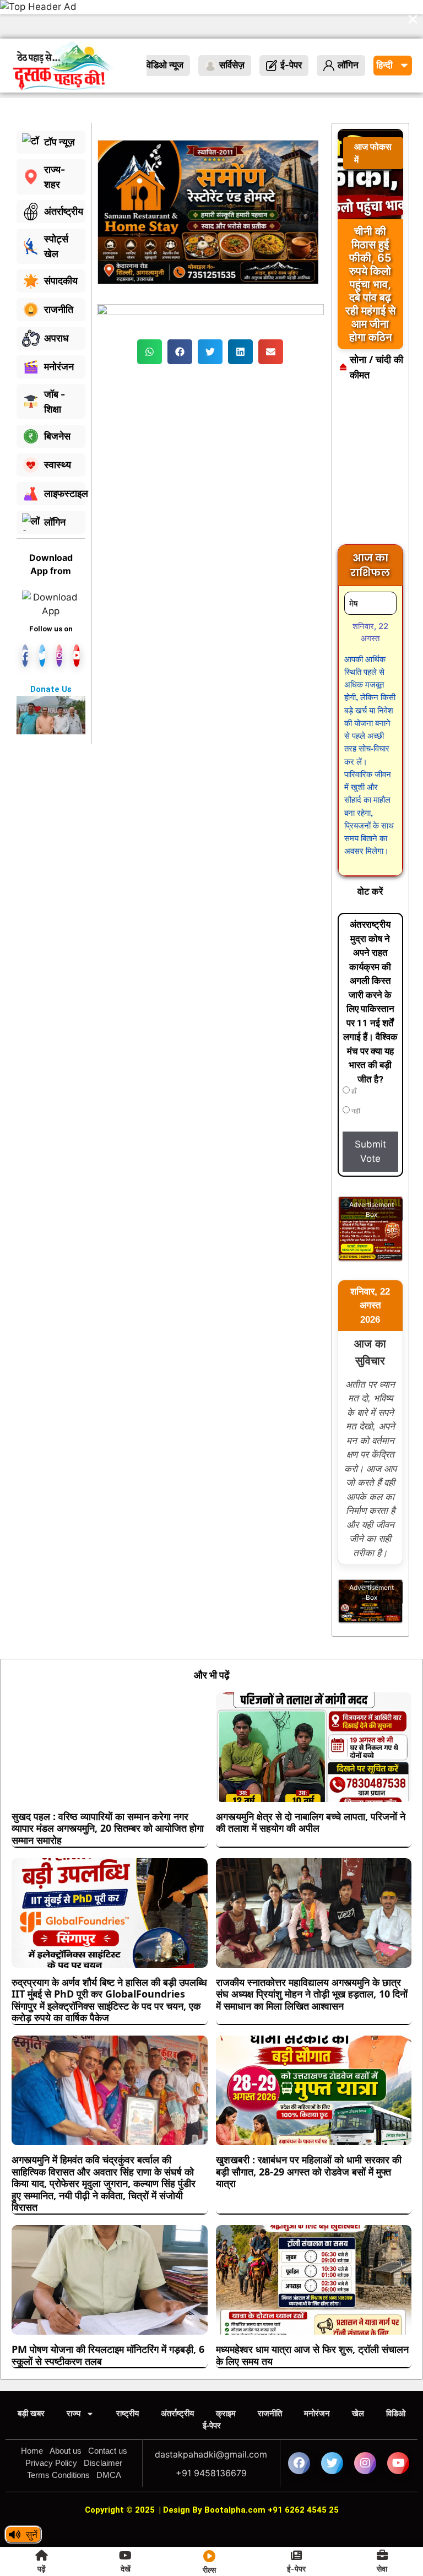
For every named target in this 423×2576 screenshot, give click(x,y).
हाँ (353, 1053)
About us (66, 2412)
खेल (358, 2375)
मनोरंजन (317, 2375)
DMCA (109, 2436)
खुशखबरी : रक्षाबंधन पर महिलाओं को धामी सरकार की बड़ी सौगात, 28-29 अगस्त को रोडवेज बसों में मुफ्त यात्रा (309, 2133)
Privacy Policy (51, 2424)
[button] (150, 313)
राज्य (74, 2375)
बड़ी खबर (31, 2375)
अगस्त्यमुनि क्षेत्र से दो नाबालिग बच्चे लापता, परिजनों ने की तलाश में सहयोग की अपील (311, 1784)
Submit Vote (370, 1113)
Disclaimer (103, 2424)
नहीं (355, 1073)
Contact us (108, 2412)
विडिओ (396, 2375)
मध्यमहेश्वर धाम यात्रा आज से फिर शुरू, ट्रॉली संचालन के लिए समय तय (312, 2317)
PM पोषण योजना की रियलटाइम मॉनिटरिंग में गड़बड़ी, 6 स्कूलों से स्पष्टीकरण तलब (108, 2317)
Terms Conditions (58, 2436)
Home (32, 2412)
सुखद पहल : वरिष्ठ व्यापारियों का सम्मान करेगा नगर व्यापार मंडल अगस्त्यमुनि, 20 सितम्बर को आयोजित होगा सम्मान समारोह (108, 1790)
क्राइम (226, 2375)
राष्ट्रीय (128, 2375)
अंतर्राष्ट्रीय (177, 2375)
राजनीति (270, 2375)
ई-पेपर (212, 2387)
